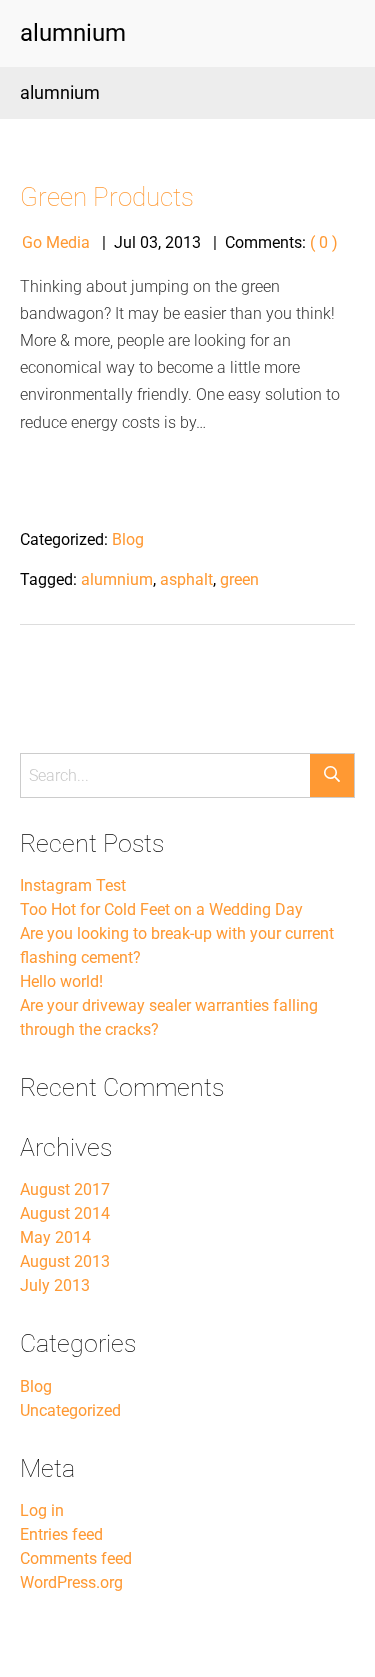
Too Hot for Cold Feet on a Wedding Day (161, 909)
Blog (128, 539)
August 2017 (65, 1189)
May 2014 (55, 1237)
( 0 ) (324, 242)
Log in (42, 1510)
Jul (125, 242)
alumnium (117, 579)
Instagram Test (73, 885)
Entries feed (61, 1534)
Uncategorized (70, 1410)
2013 (183, 242)
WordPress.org (71, 1582)
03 (149, 242)
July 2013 (55, 1285)
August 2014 (65, 1213)
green (239, 579)
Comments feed (76, 1558)
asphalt (186, 579)
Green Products (107, 197)
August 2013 (65, 1261)
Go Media (56, 242)
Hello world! (61, 981)
